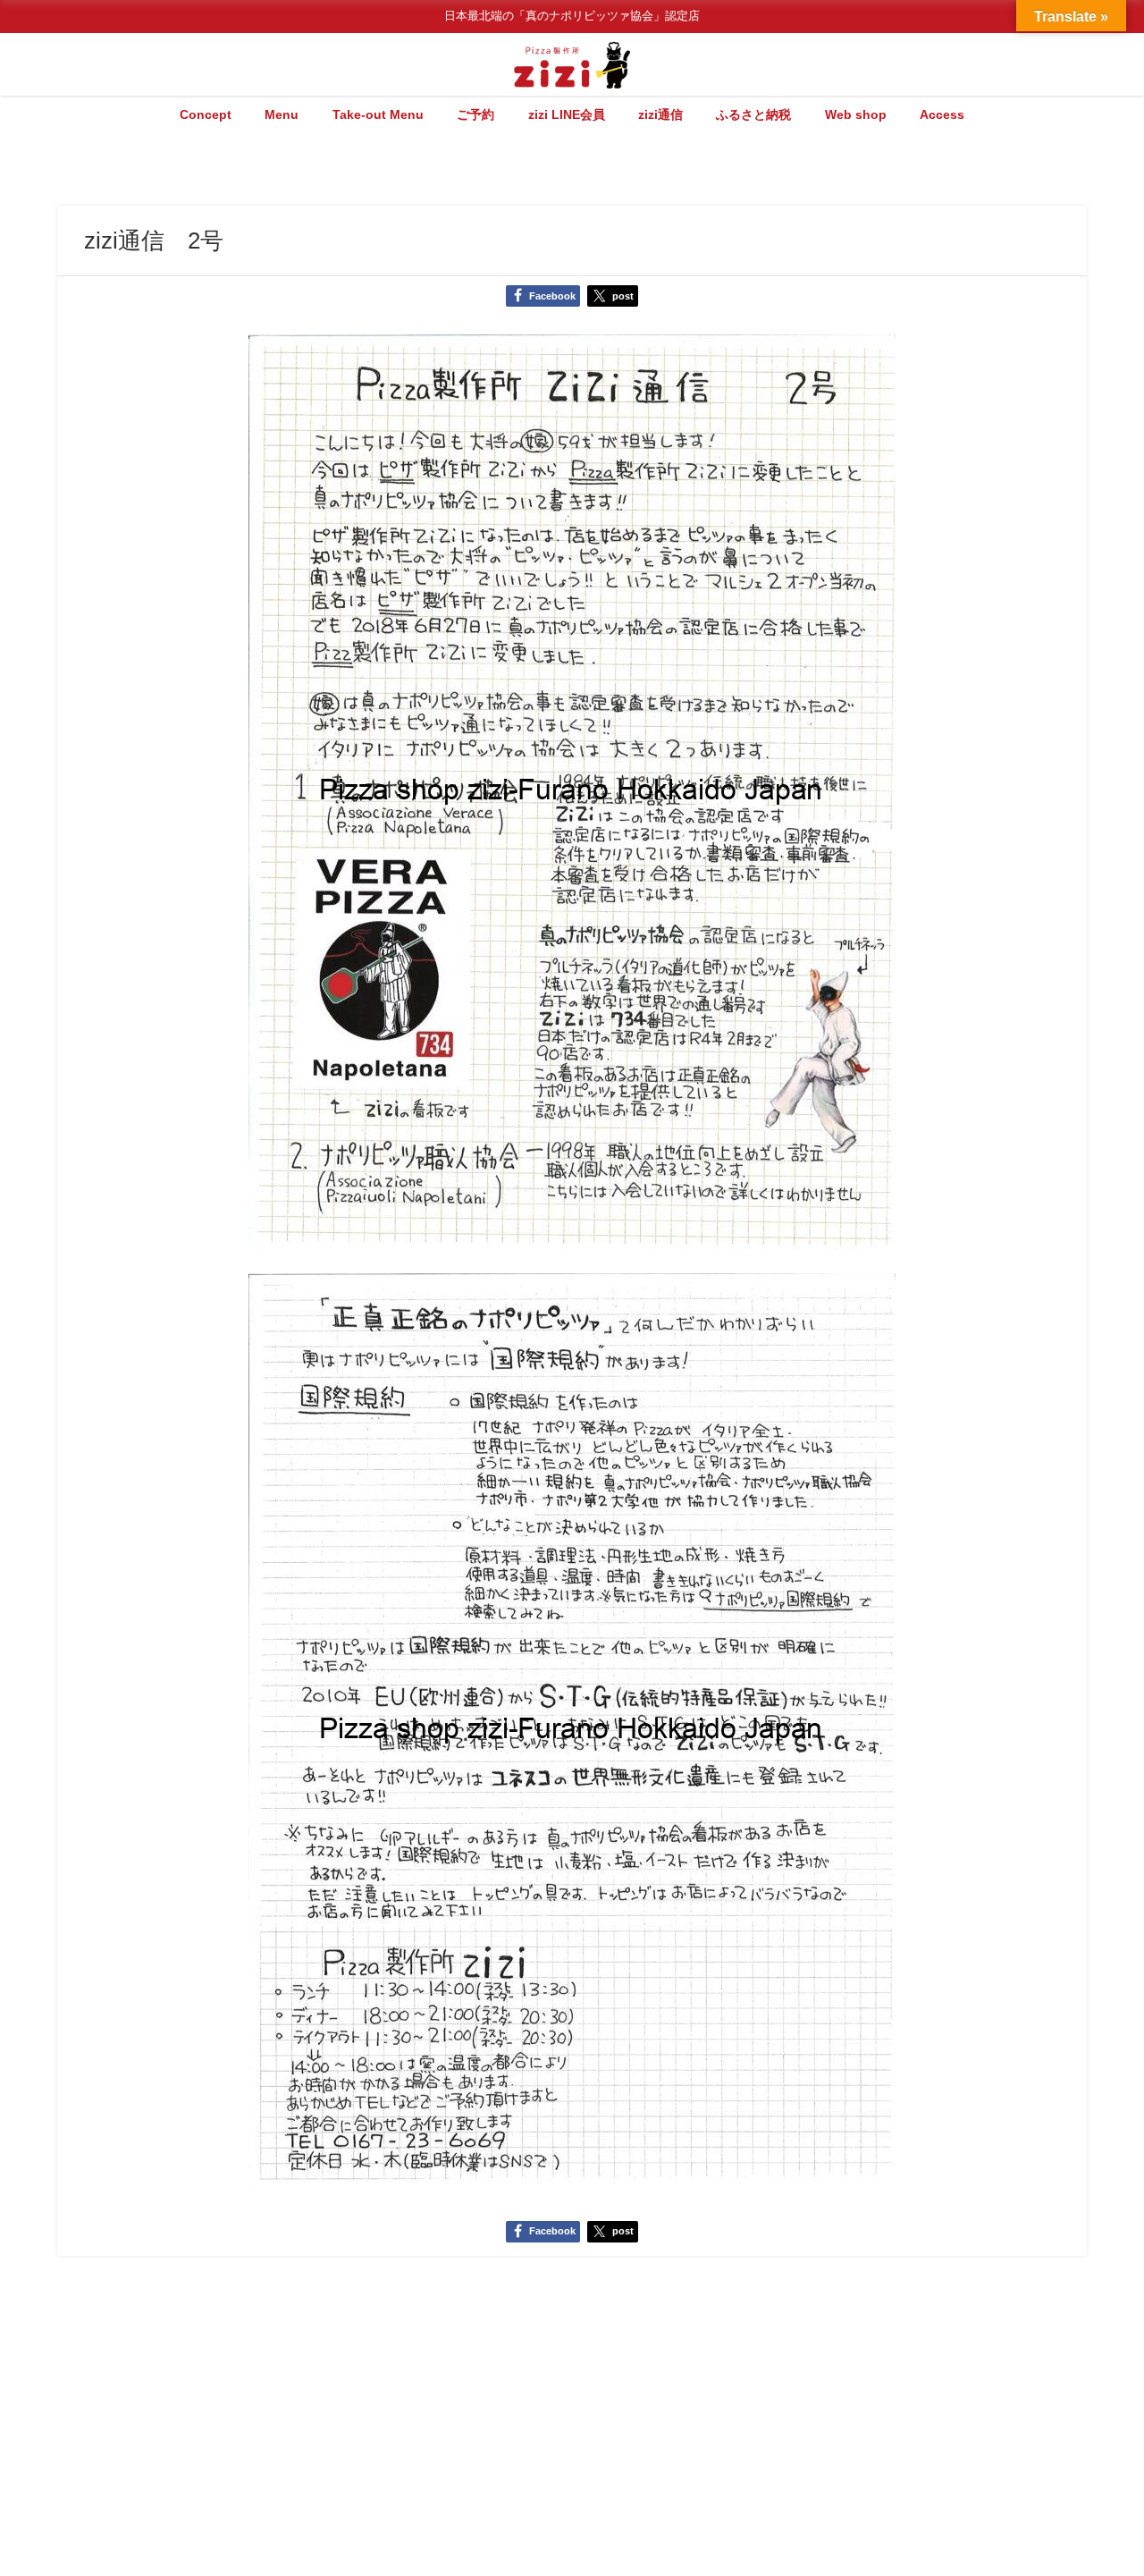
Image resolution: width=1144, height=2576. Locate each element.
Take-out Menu (378, 114)
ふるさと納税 (753, 114)
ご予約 (475, 114)
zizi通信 (660, 114)
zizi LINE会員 (567, 114)
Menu (282, 114)
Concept (206, 114)
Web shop (856, 114)
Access (942, 114)
